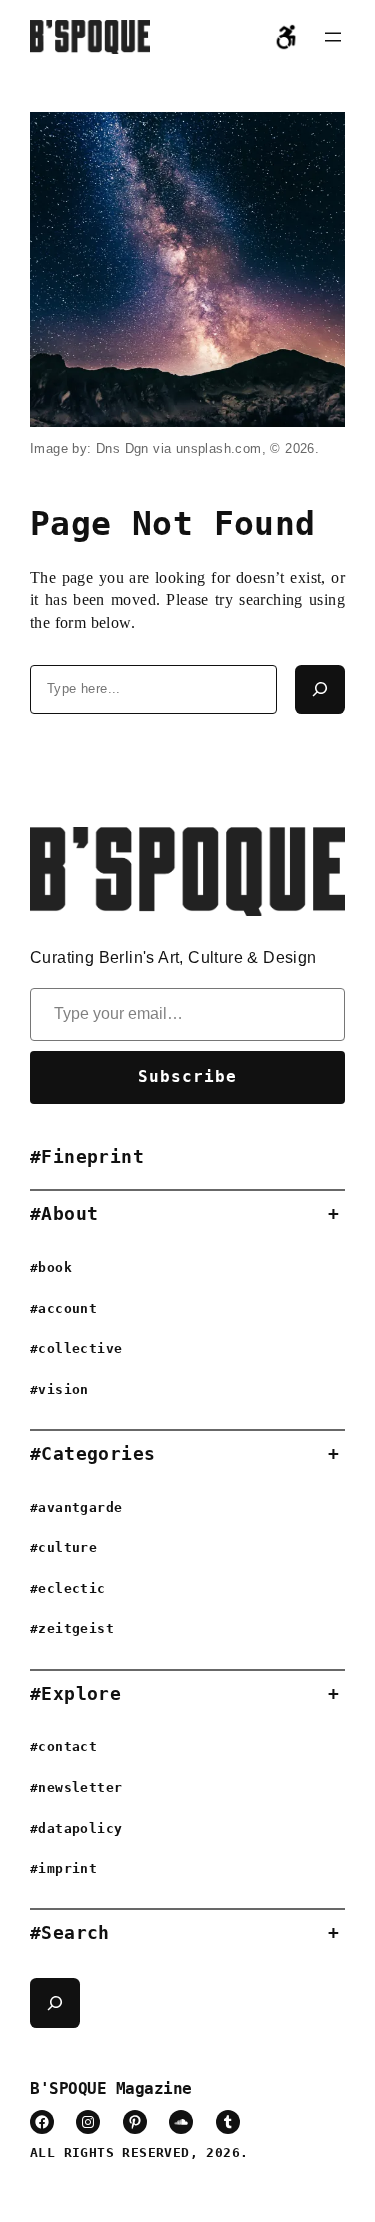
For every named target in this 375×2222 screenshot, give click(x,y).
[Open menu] (333, 37)
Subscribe (187, 1076)
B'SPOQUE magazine (111, 2088)
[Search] (320, 690)
